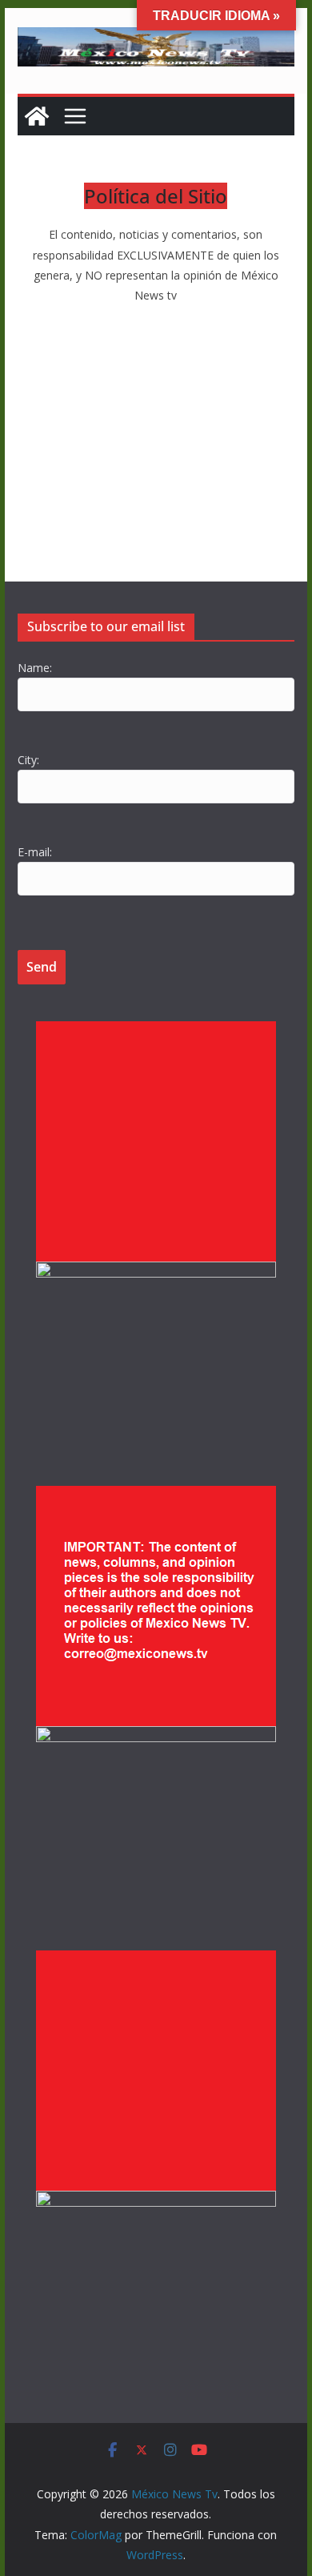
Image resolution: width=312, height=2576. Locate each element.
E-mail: (35, 852)
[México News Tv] (37, 116)
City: (28, 760)
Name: (35, 668)
